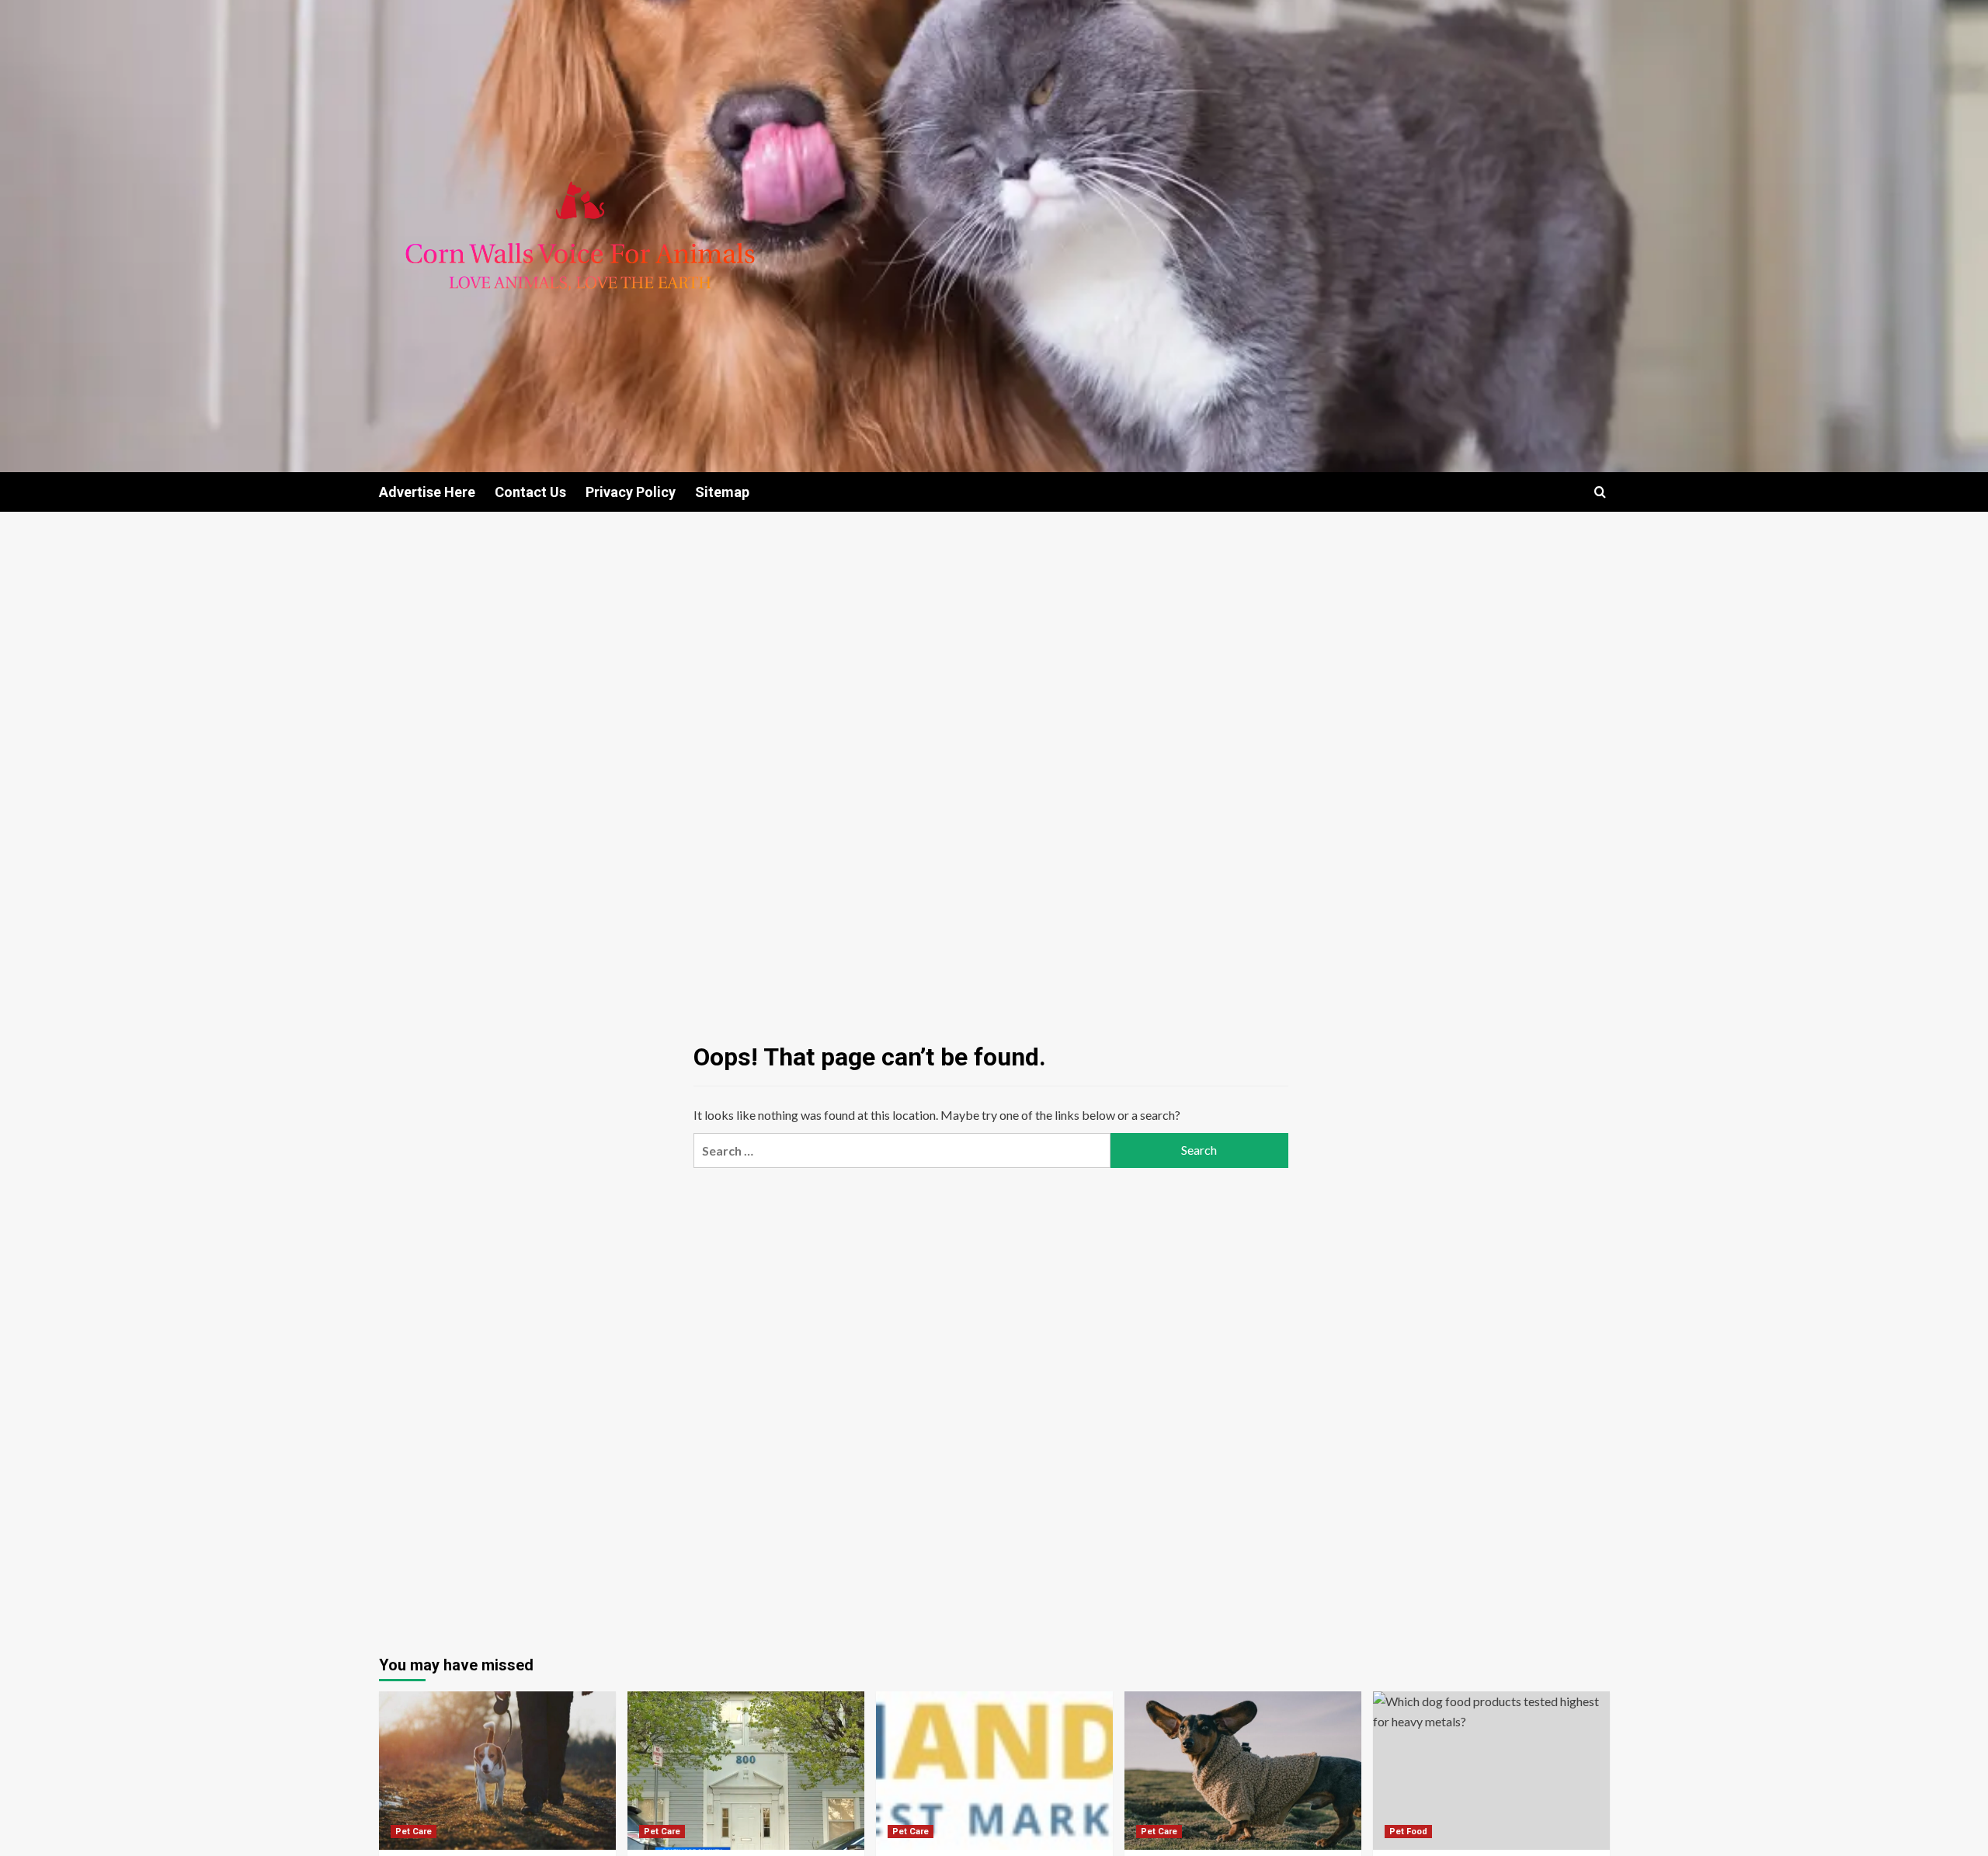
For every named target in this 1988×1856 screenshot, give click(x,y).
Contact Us (530, 492)
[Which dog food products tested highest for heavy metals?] (1491, 1770)
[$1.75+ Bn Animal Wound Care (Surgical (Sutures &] (994, 1770)
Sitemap (722, 492)
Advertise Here (427, 492)
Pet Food (1408, 1832)
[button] (1600, 492)
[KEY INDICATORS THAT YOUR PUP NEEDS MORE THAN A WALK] (497, 1770)
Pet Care (414, 1832)
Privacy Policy (631, 492)
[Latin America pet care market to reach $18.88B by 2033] (1243, 1770)
